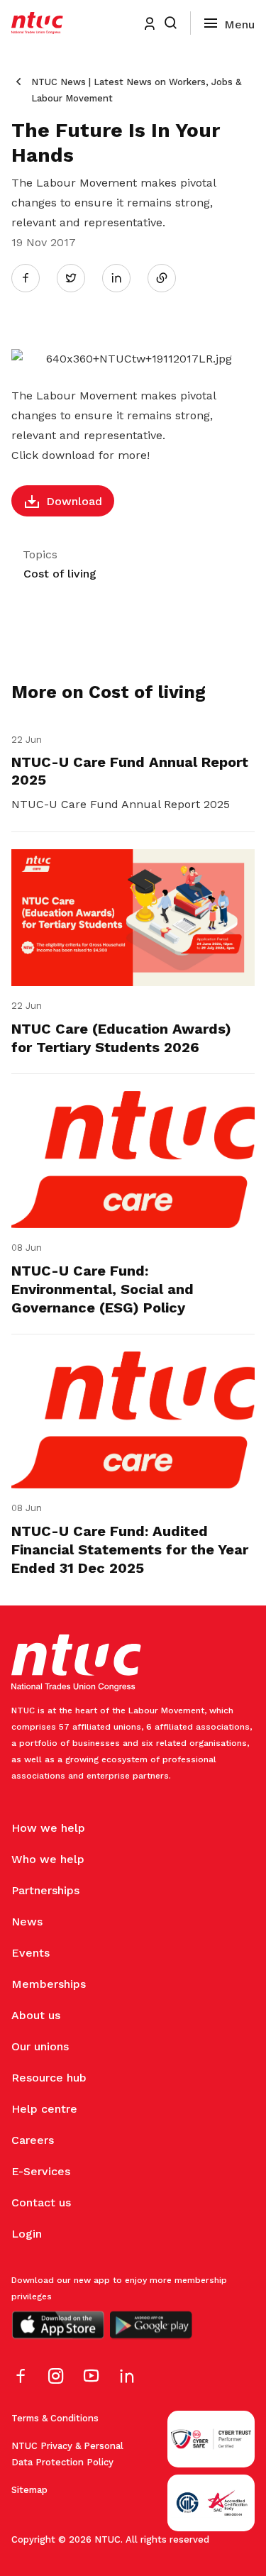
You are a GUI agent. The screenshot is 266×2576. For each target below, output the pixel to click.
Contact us (41, 2202)
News (27, 1922)
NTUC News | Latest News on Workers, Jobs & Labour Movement (136, 90)
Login (27, 2234)
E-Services (41, 2171)
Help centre (44, 2109)
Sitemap (29, 2490)
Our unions (40, 2046)
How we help (48, 1828)
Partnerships (45, 1890)
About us (36, 2015)
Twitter (78, 277)
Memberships (49, 1984)
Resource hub (49, 2078)
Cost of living (60, 574)
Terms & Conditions (55, 2418)
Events (31, 1953)
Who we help (48, 1859)
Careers (33, 2140)
